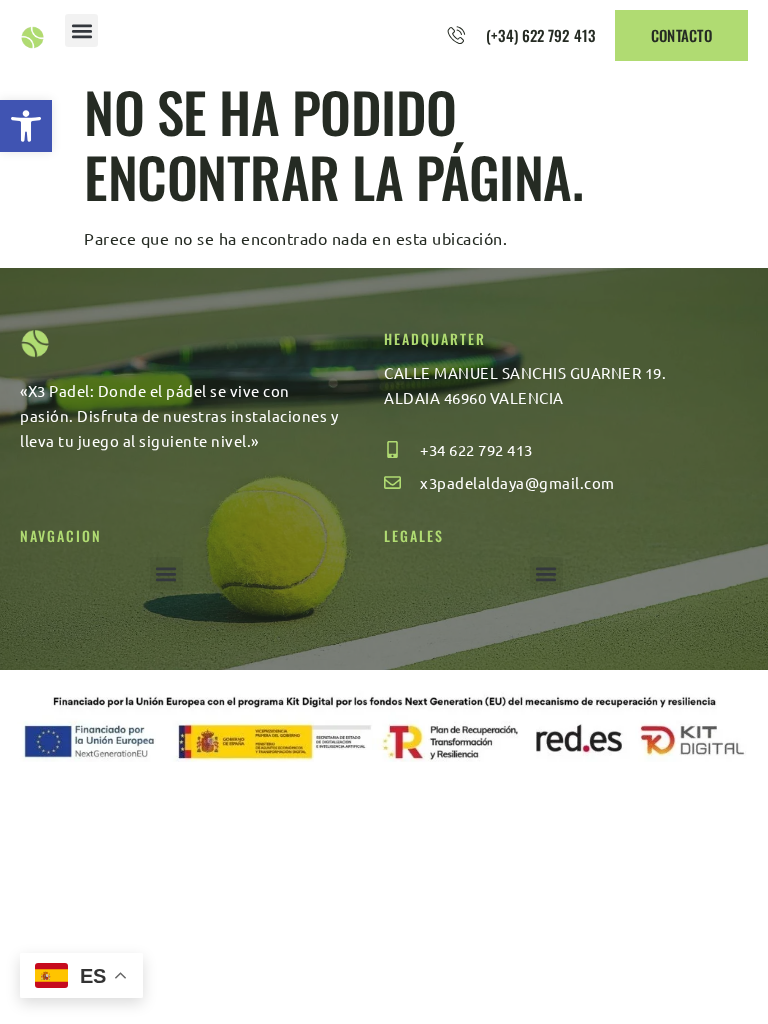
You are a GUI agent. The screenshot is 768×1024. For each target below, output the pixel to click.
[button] (26, 126)
